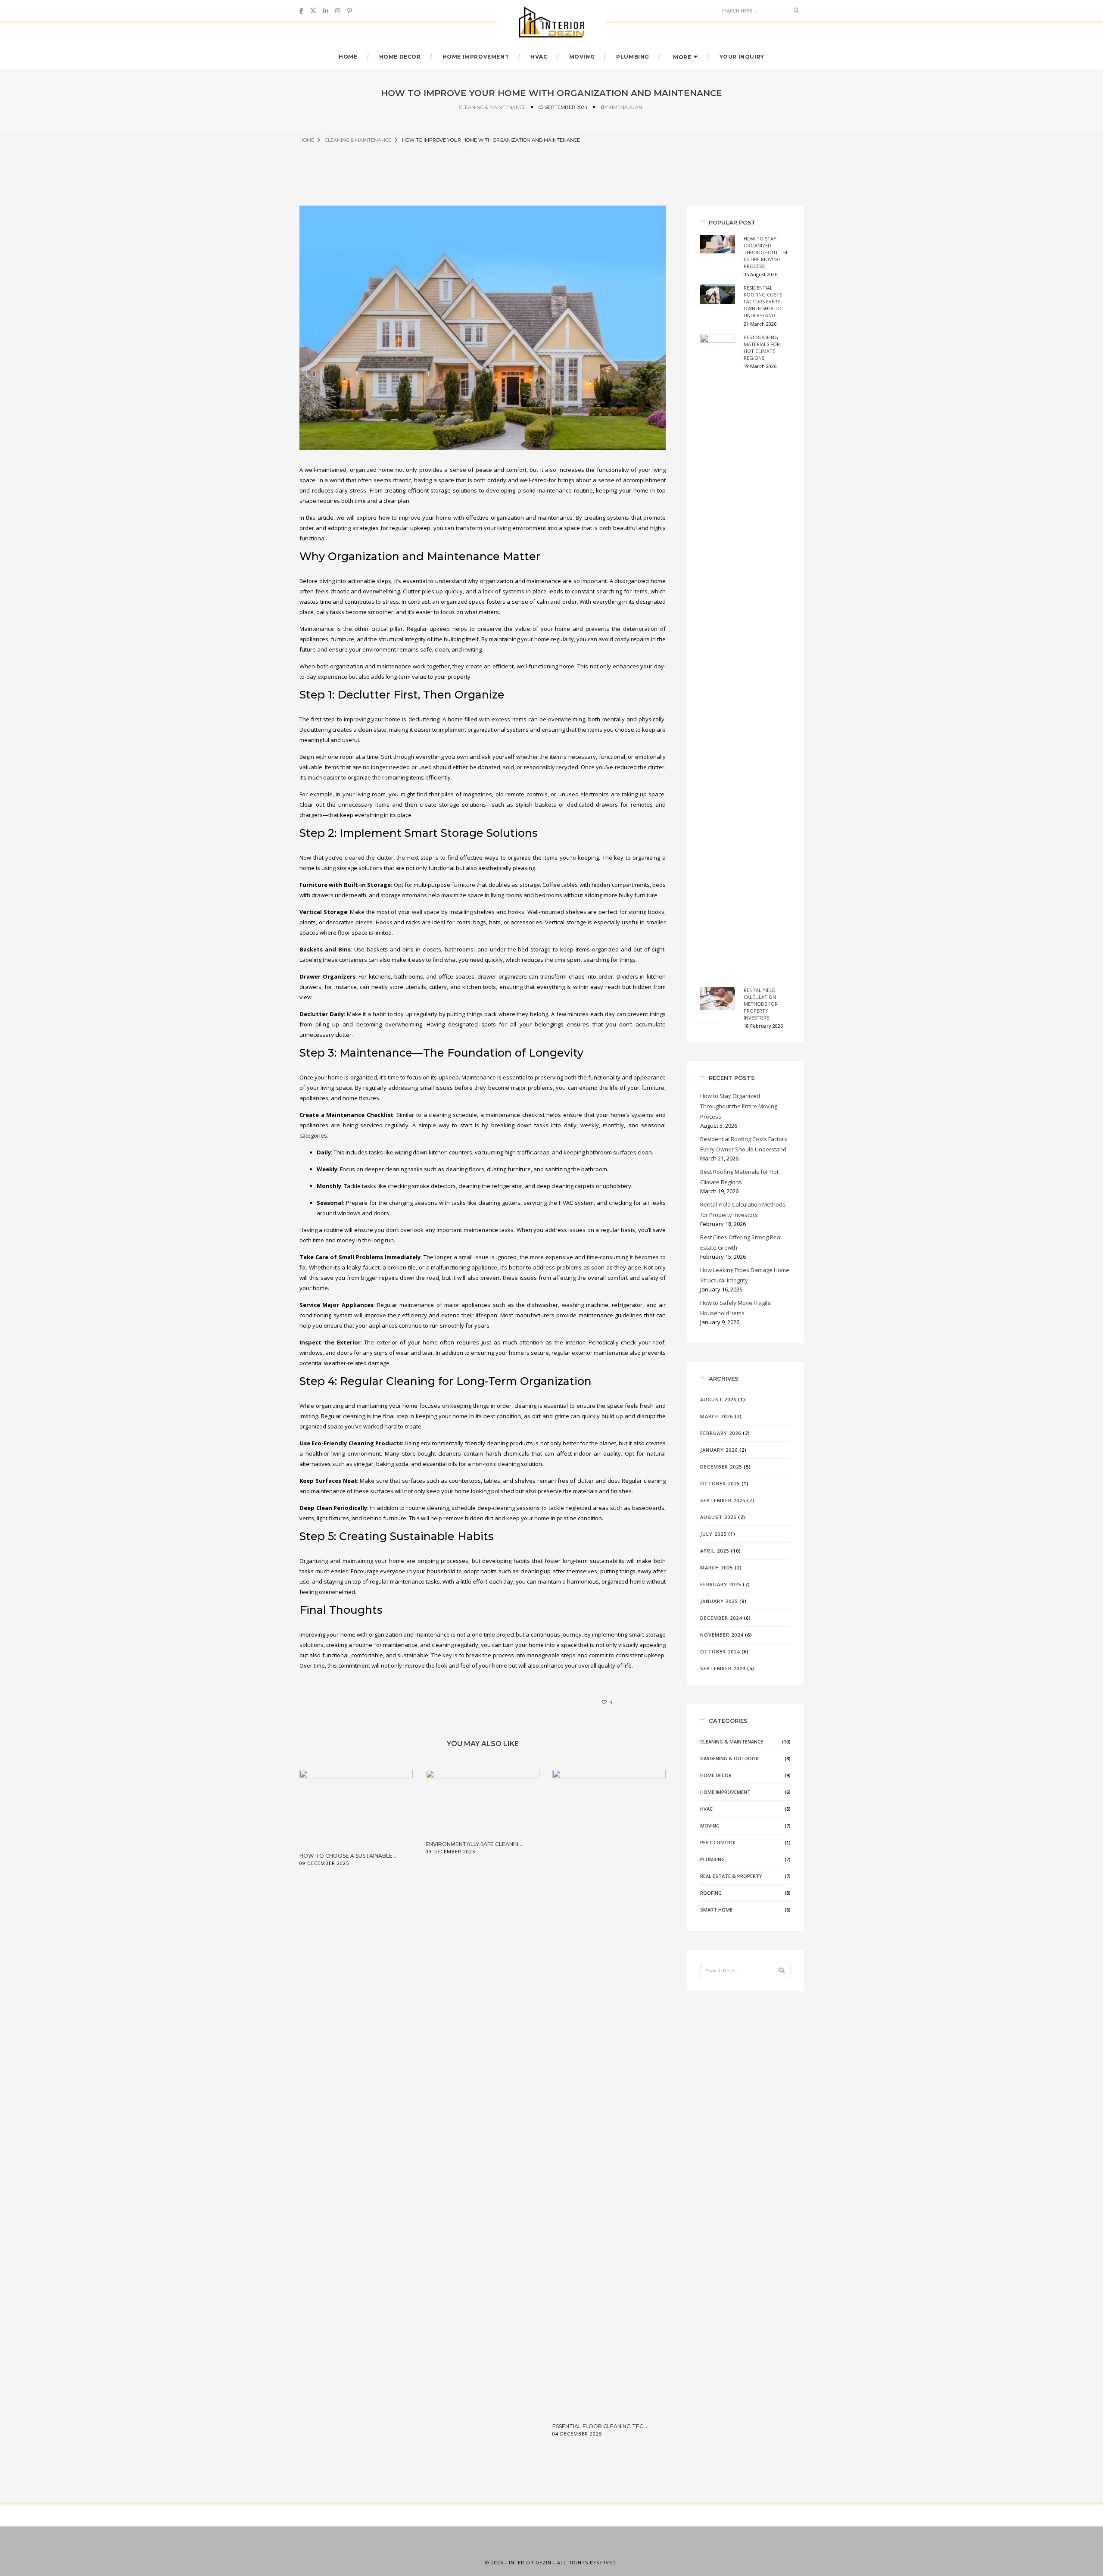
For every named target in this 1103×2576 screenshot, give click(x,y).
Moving (582, 57)
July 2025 (713, 1534)
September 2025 (723, 1500)
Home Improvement (476, 57)
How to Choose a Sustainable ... (349, 1856)
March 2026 (717, 1416)
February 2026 (721, 1433)
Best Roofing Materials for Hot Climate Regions (762, 348)
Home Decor (400, 57)
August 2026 (718, 1399)
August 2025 (718, 1517)
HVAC (539, 57)
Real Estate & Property (731, 1876)
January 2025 (719, 1601)
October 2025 (720, 1483)
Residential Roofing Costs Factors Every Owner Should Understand (763, 301)
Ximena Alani (626, 107)
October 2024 (720, 1651)
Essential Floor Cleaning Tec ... (600, 2426)
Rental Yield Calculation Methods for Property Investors (761, 1004)
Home (348, 57)
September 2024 (723, 1668)
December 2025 (721, 1467)
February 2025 (721, 1584)
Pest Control (718, 1842)
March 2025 (717, 1567)
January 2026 (719, 1450)
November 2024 (722, 1635)
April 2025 (715, 1551)
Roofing (711, 1893)
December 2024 (721, 1618)
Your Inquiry (742, 57)
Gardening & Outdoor (729, 1758)
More (682, 57)
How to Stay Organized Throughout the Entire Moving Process (766, 252)
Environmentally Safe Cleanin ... (475, 1844)
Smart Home (716, 1910)
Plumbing (633, 57)
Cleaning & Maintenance (492, 107)
